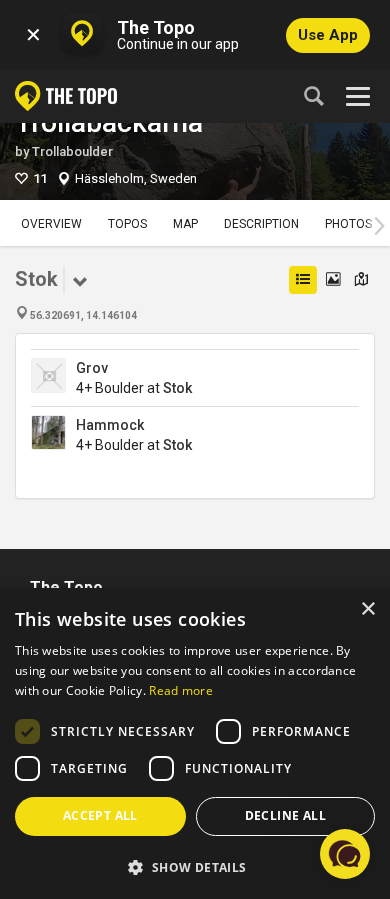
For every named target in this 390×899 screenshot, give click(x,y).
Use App (328, 35)
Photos (348, 224)
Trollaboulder (72, 151)
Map (185, 224)
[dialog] (195, 743)
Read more (181, 690)
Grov (92, 368)
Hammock (110, 425)
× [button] (367, 609)
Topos (127, 224)
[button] (195, 866)
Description (261, 224)
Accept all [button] (100, 815)
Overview (51, 224)
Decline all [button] (285, 815)
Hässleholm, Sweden (136, 178)
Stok (177, 388)
